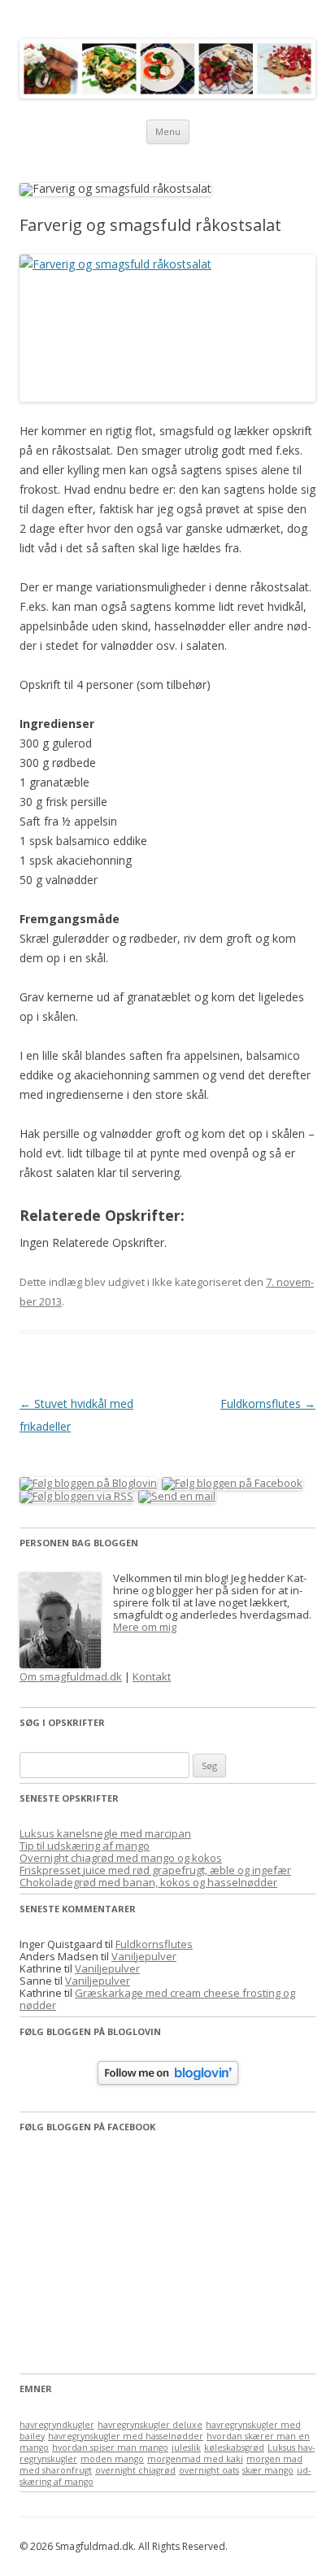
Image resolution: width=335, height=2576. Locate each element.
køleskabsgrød (234, 2447)
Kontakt (152, 1676)
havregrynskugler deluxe (150, 2425)
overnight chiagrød (135, 2470)
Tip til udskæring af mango (85, 1846)
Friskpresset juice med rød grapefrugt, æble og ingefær (155, 1870)
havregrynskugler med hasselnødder (126, 2436)
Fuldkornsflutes (268, 1404)
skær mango (268, 2470)
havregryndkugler (57, 2425)
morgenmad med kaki (195, 2459)
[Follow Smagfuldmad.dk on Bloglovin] (168, 2081)
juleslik (186, 2447)
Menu (168, 131)
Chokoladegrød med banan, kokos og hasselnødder (148, 1882)
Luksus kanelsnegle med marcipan (105, 1833)
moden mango (112, 2459)
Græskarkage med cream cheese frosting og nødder (157, 1999)
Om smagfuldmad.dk (71, 1676)
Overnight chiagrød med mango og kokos (121, 1858)
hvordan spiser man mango (110, 2447)
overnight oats (209, 2470)
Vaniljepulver (144, 1956)
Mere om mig (145, 1627)
